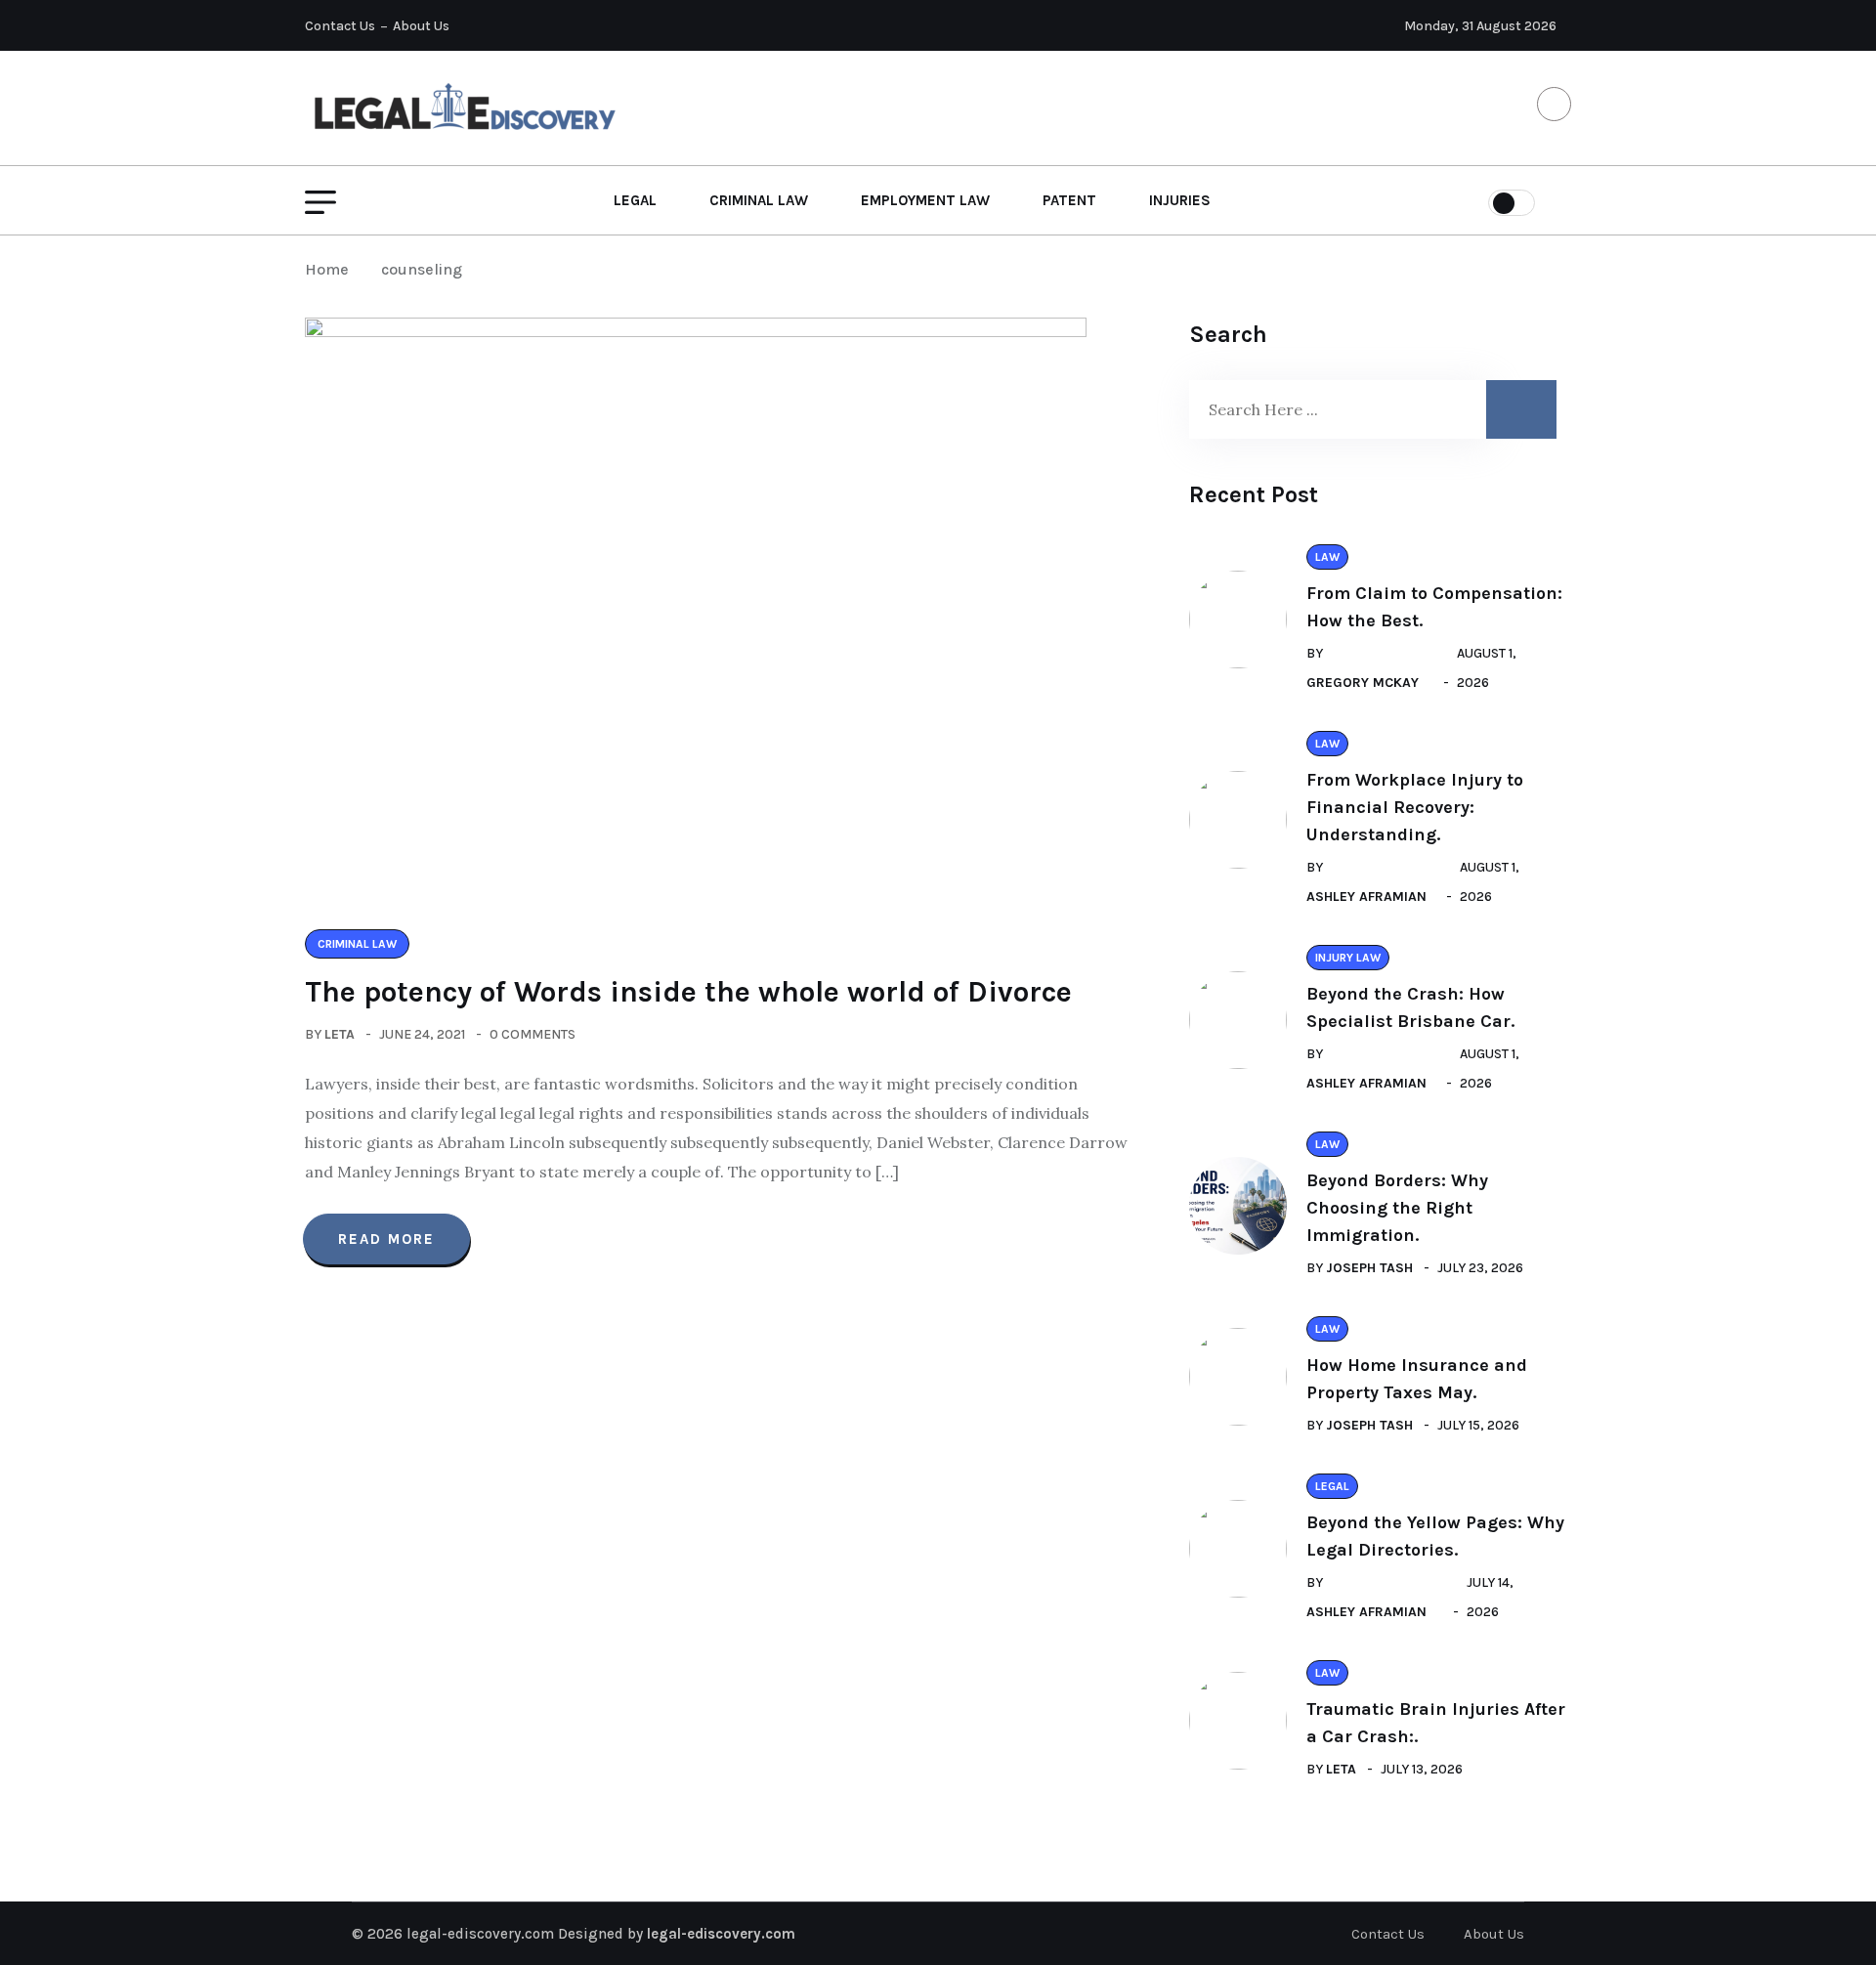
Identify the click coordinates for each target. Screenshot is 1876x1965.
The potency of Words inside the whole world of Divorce (688, 992)
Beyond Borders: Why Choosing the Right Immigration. (1397, 1208)
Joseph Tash (1369, 1268)
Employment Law (925, 200)
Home (331, 269)
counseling (422, 269)
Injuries (1180, 200)
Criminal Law (759, 200)
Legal (635, 200)
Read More (386, 1239)
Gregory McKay (1363, 683)
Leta (340, 1034)
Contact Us (340, 26)
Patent (1069, 200)
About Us (421, 26)
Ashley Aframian (1366, 897)
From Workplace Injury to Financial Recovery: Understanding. (1415, 807)
